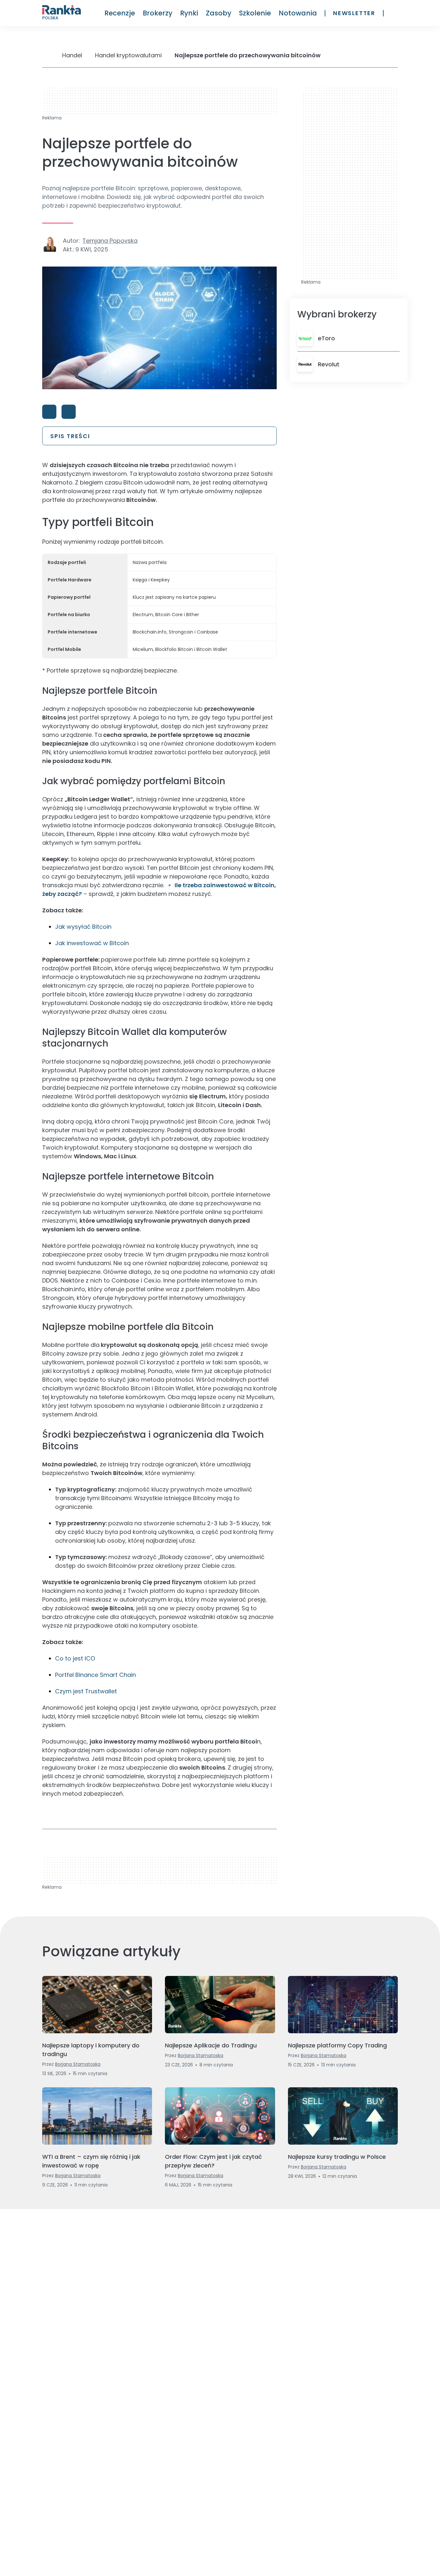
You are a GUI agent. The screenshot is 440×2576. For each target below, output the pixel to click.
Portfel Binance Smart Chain (96, 1675)
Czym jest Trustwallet (86, 1691)
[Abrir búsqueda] (395, 13)
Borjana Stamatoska (78, 2064)
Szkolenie (255, 13)
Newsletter (354, 13)
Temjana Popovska (110, 241)
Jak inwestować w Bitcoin (92, 943)
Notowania (298, 13)
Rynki (189, 13)
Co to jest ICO (75, 1658)
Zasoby (219, 13)
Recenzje (120, 13)
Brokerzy (158, 13)
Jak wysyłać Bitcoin (83, 927)
